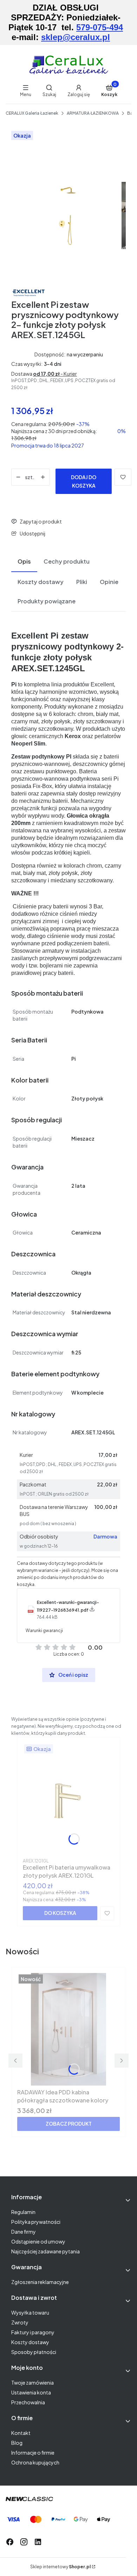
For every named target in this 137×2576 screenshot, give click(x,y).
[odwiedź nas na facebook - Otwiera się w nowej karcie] (10, 2542)
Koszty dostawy (30, 2342)
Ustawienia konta (31, 2392)
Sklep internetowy (60, 2567)
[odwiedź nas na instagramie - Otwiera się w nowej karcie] (24, 2542)
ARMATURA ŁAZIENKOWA (93, 113)
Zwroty (20, 2322)
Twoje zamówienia (32, 2383)
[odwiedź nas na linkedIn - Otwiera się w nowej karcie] (38, 2542)
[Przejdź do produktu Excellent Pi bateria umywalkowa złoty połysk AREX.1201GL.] (68, 1799)
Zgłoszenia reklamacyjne (40, 2282)
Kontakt (21, 2433)
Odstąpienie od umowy (38, 2241)
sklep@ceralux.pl (76, 37)
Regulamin (23, 2212)
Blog (17, 2443)
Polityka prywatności (36, 2222)
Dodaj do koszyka (84, 481)
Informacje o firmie (33, 2453)
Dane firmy (24, 2232)
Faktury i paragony (33, 2332)
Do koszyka (60, 1913)
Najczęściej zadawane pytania (45, 2251)
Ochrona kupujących (35, 2462)
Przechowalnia (28, 2402)
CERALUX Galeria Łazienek (32, 113)
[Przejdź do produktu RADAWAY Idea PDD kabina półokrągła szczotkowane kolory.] (68, 2029)
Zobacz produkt (69, 2124)
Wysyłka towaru (30, 2312)
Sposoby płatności (34, 2352)
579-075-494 (100, 27)
